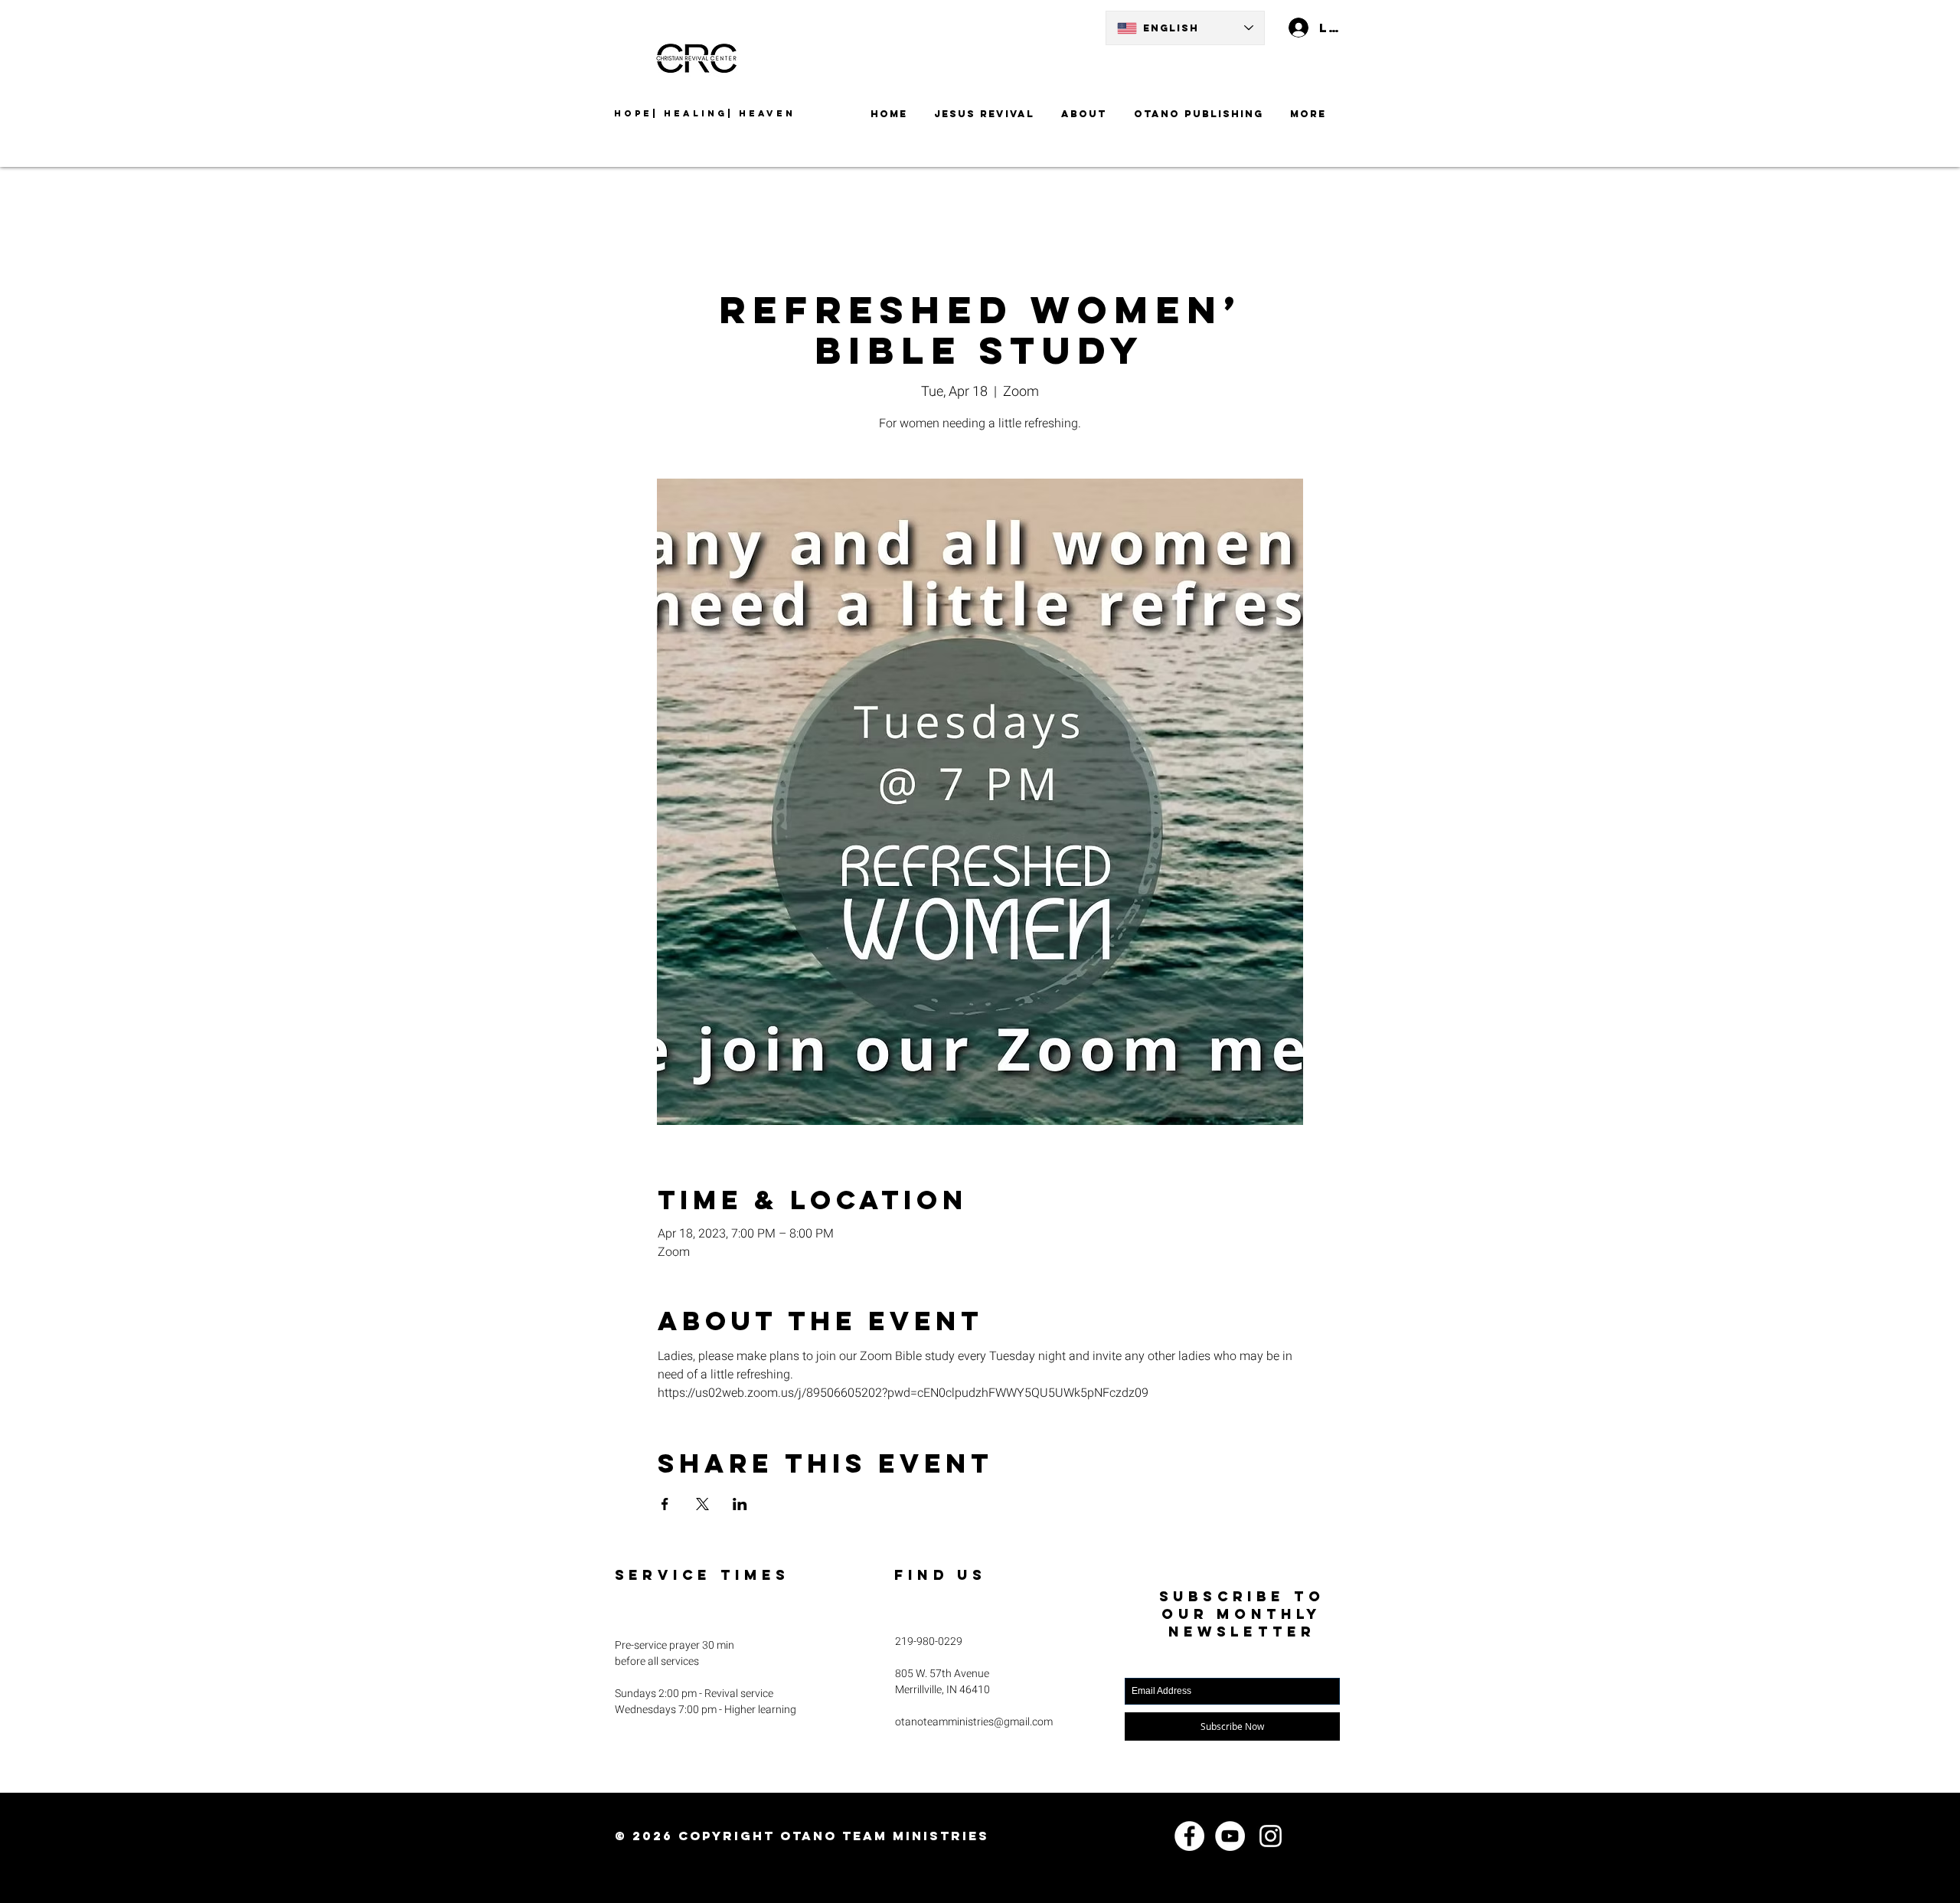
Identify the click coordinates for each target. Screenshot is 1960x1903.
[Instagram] (1271, 1836)
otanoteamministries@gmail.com (974, 1722)
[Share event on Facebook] (665, 1504)
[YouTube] (1230, 1836)
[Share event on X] (702, 1504)
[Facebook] (1189, 1836)
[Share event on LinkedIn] (740, 1504)
